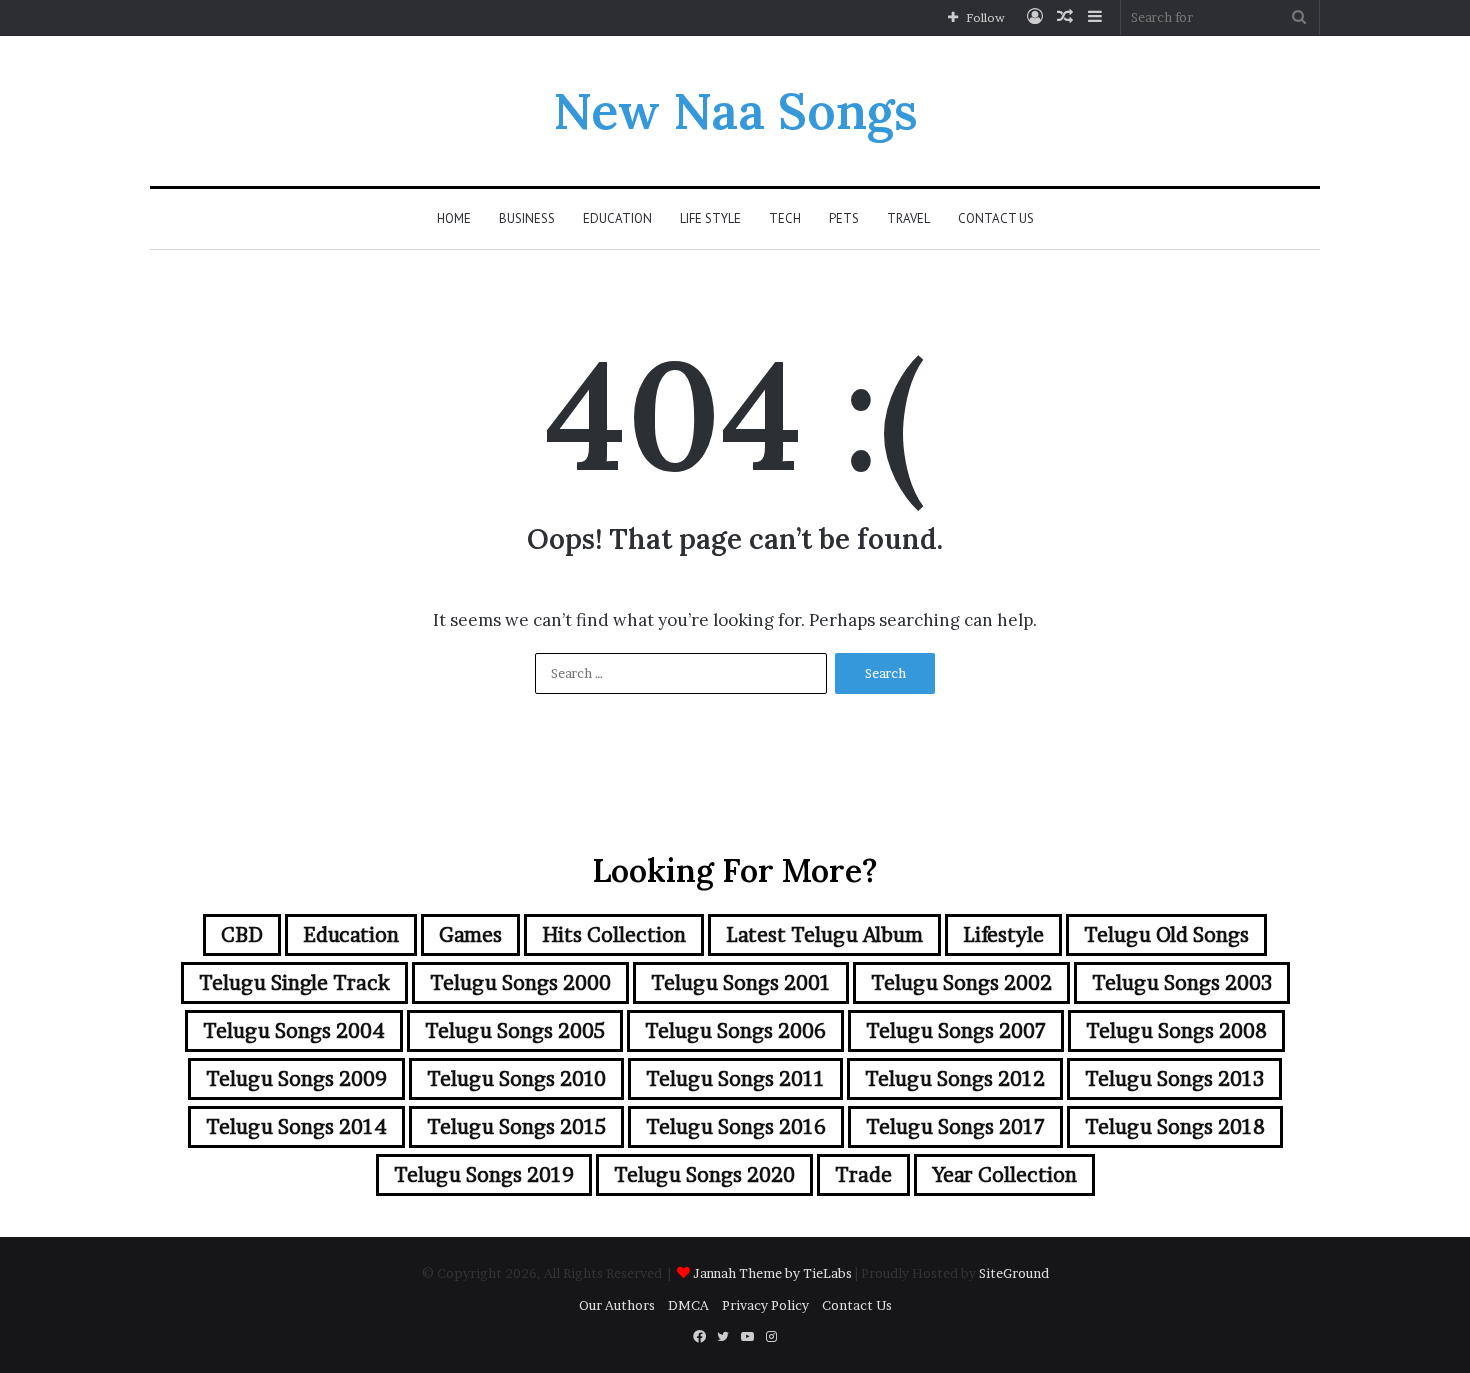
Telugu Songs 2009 (296, 1079)
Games (470, 935)
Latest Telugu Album (824, 935)
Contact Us (996, 218)
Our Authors (617, 1305)
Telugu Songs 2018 (1175, 1127)
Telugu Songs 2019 (484, 1175)
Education (617, 218)
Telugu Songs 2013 (1174, 1079)
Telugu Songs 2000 (520, 983)
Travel (908, 218)
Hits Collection (614, 935)
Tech (785, 218)
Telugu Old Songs (1166, 935)
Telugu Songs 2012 (955, 1079)
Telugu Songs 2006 (735, 1031)
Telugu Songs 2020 (704, 1175)
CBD (242, 935)
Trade (863, 1175)
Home (454, 218)
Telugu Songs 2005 (515, 1031)
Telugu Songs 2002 (961, 983)
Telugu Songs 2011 (735, 1079)
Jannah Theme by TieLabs (772, 1273)
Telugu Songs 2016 (736, 1127)
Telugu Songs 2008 (1176, 1031)
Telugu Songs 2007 (956, 1031)
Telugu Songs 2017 (955, 1127)
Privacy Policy (765, 1305)
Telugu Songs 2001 (741, 983)
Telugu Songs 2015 (516, 1127)
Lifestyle (1003, 935)
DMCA (688, 1305)
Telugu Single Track (294, 983)
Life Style (710, 218)
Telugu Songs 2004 (294, 1031)
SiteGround (1014, 1273)
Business (527, 218)
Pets (844, 218)
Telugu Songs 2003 (1182, 983)
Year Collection (1004, 1175)
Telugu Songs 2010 (516, 1079)
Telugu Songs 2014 (296, 1127)
